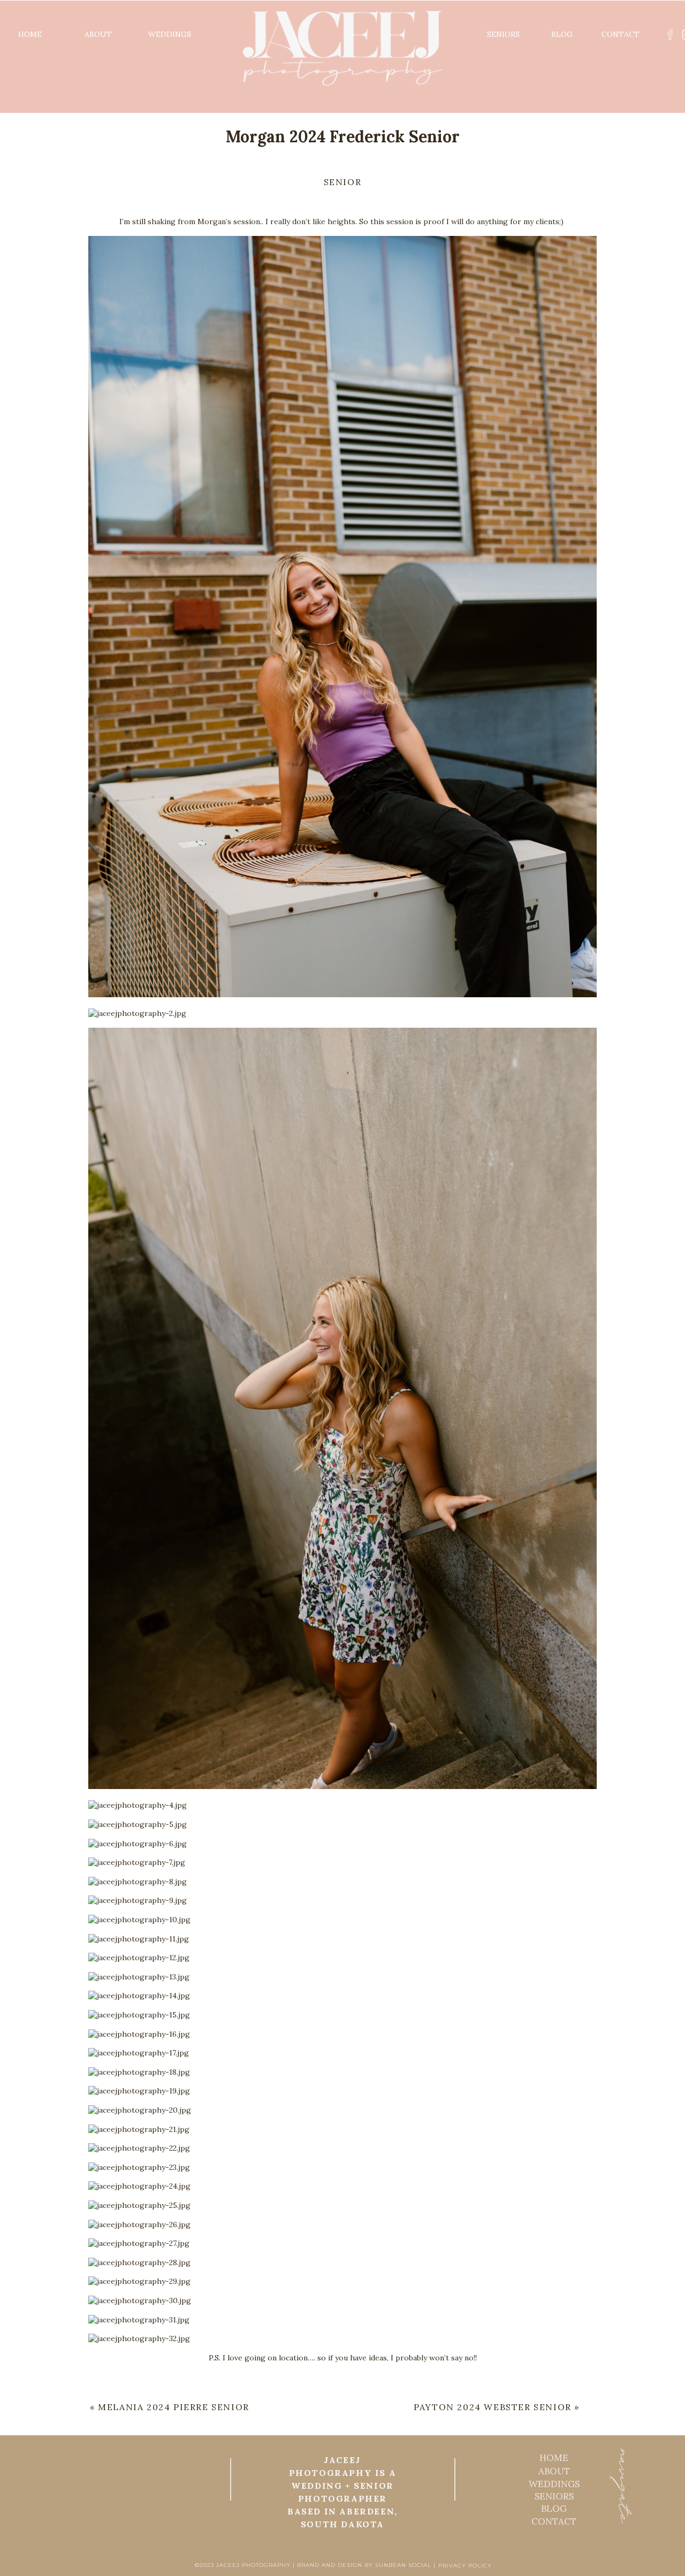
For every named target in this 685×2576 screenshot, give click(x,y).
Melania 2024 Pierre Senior (174, 2407)
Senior (343, 182)
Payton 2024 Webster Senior (493, 2407)
